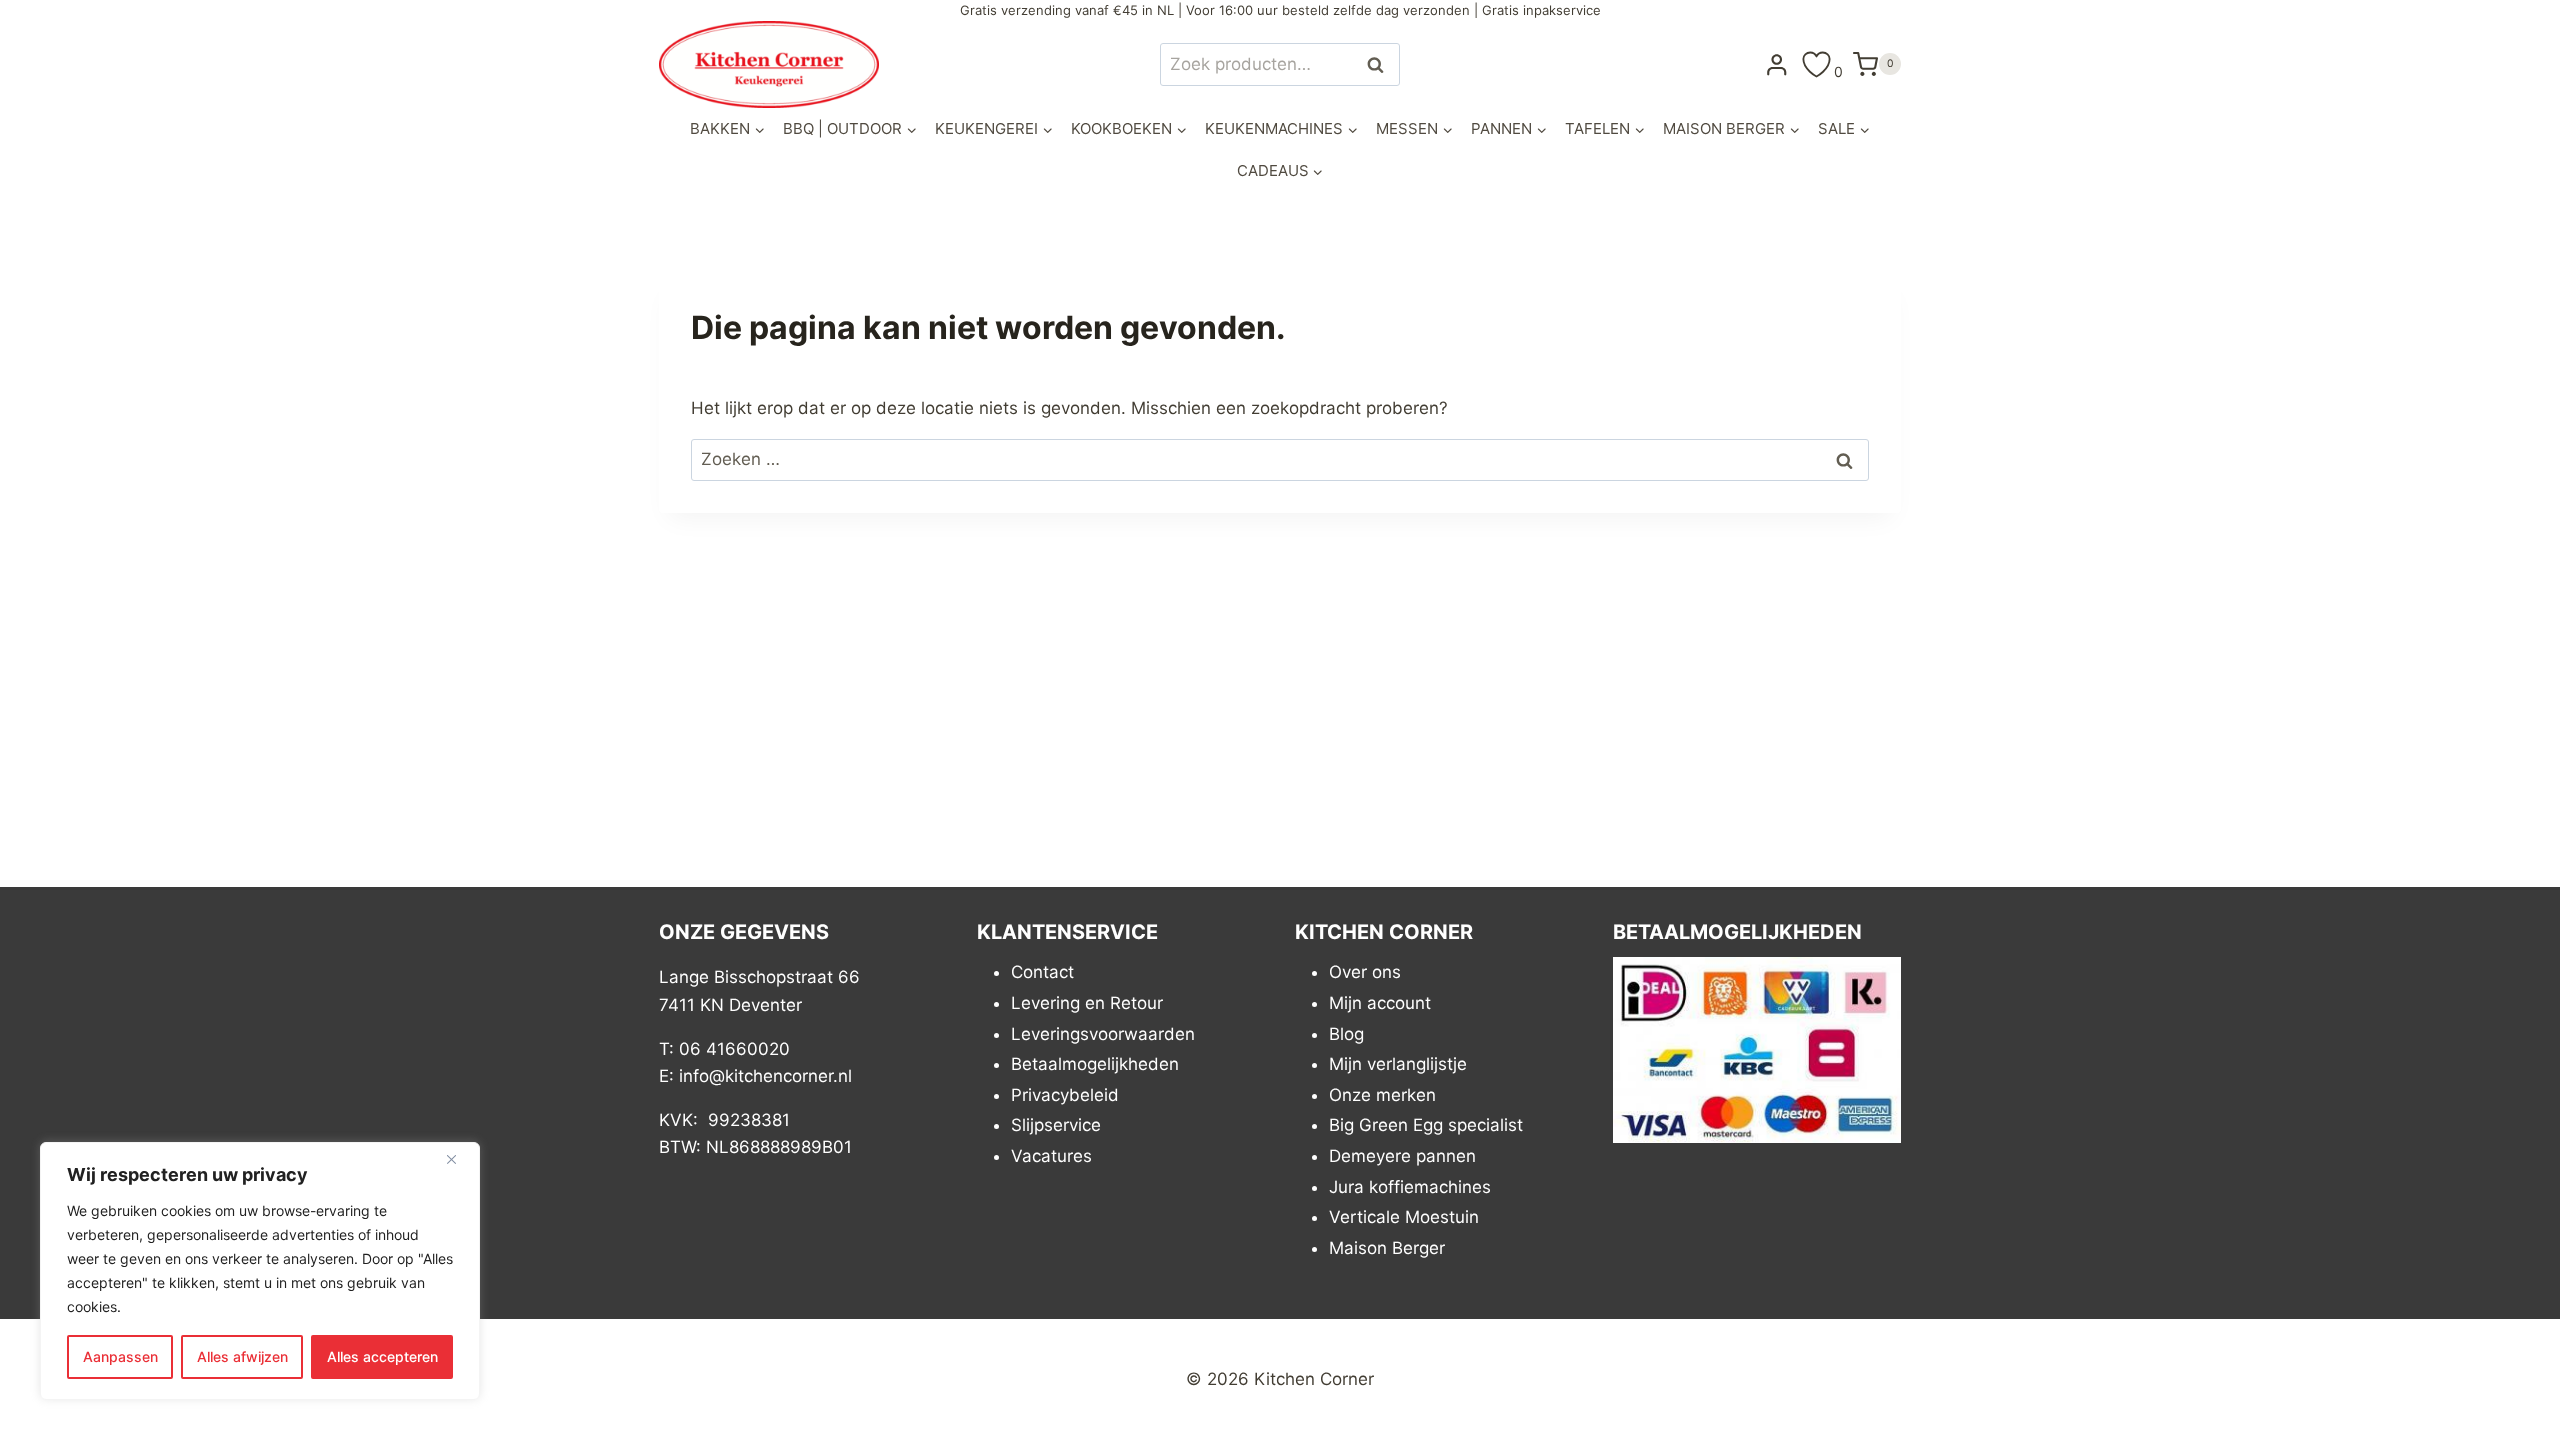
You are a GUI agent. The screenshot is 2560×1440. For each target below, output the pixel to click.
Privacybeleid (1065, 1095)
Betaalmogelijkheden (1095, 1064)
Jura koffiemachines (1410, 1187)
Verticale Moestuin (1404, 1217)
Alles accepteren (382, 1356)
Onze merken (1382, 1095)
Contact (1042, 972)
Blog (1346, 1034)
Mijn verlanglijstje (1398, 1064)
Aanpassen (120, 1356)
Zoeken (1381, 64)
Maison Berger (1387, 1248)
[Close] (459, 1159)
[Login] (1777, 64)
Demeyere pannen (1402, 1156)
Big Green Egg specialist (1426, 1125)
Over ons (1365, 972)
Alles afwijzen (242, 1356)
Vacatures (1051, 1156)
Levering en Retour (1087, 1003)
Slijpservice (1056, 1125)
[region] (260, 1271)
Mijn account (1380, 1003)
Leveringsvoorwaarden (1103, 1034)
